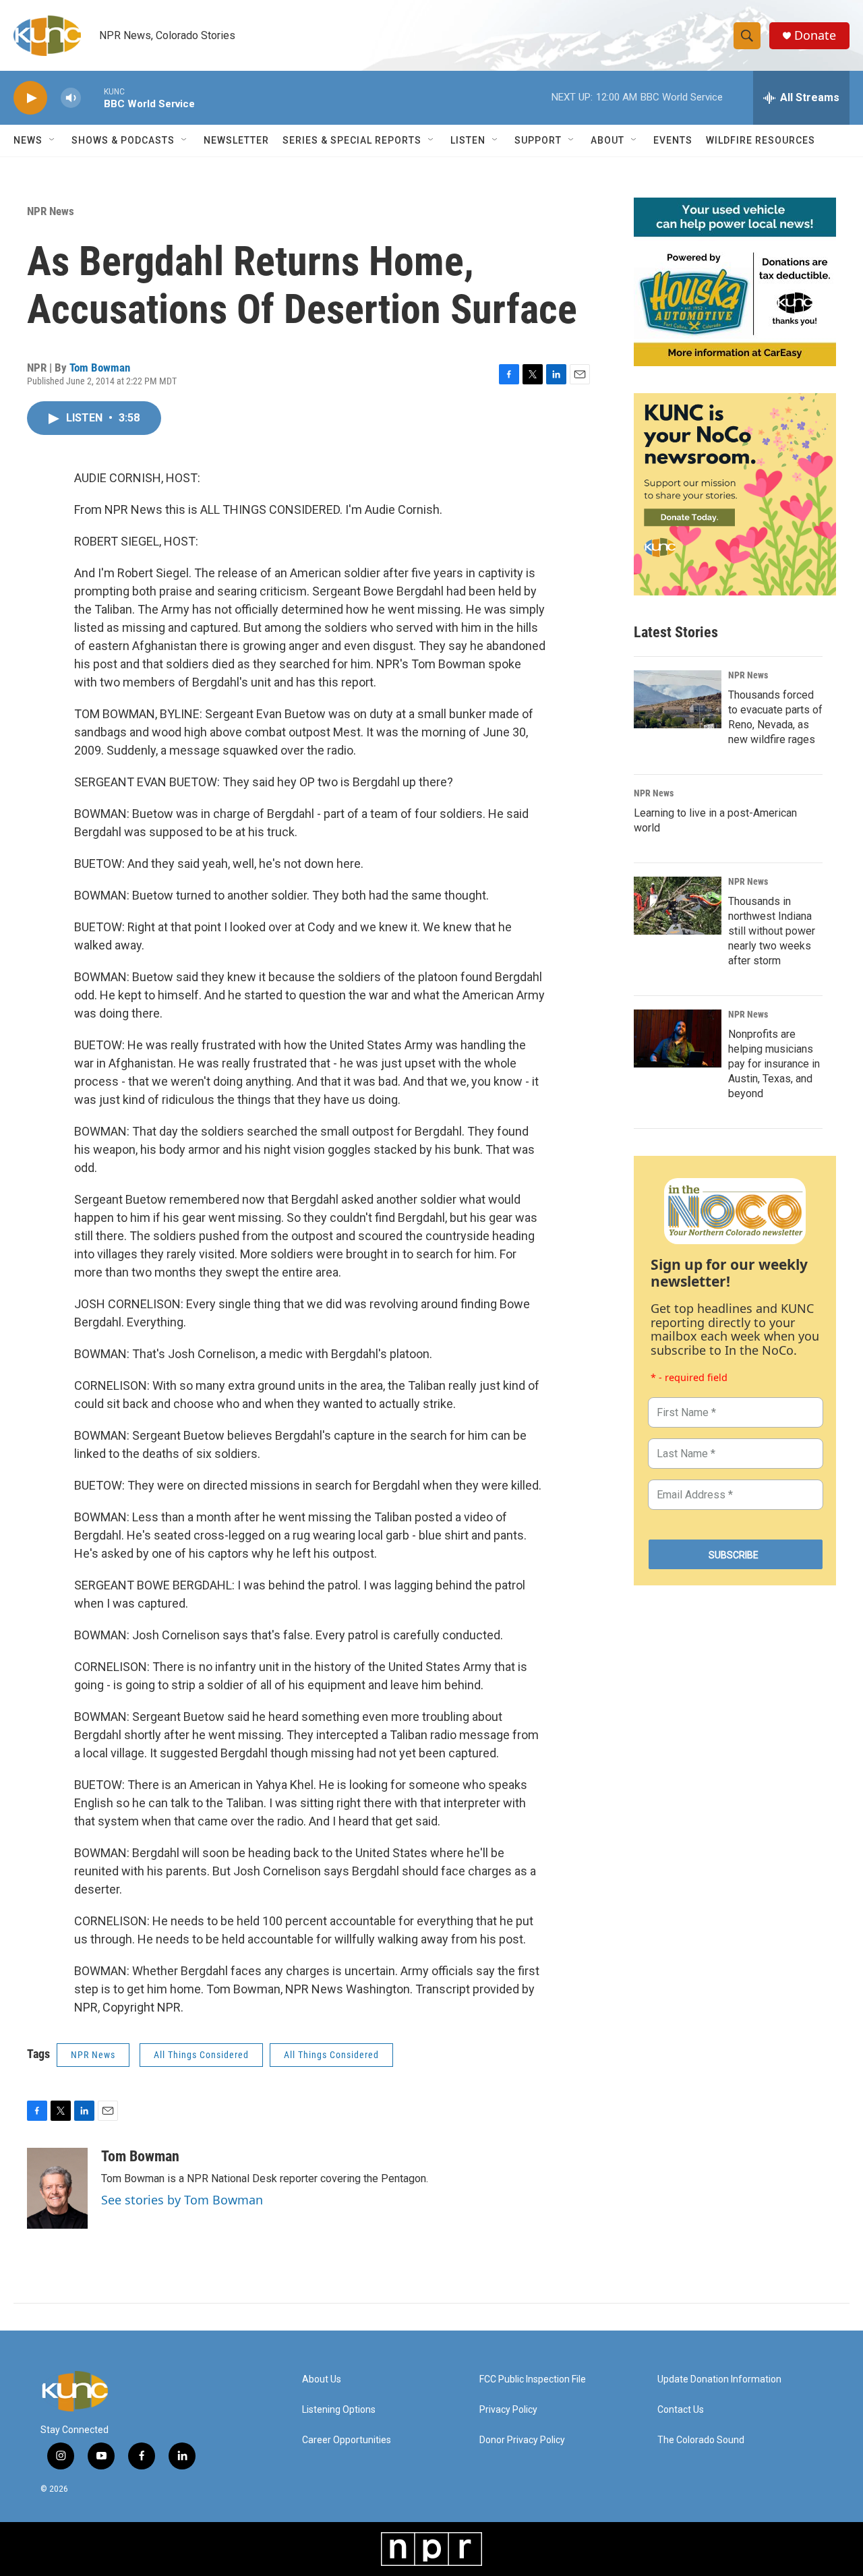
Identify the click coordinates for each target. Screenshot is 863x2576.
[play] (30, 98)
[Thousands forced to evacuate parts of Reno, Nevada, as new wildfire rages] (678, 699)
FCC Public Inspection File (533, 2379)
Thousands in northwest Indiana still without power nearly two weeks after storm (772, 931)
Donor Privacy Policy (522, 2440)
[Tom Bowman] (57, 2188)
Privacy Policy (508, 2410)
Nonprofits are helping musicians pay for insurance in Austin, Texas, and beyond (774, 1064)
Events (673, 140)
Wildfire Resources (761, 140)
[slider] (92, 97)
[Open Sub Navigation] (53, 140)
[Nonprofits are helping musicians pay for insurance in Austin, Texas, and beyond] (678, 1038)
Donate (815, 35)
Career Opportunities (347, 2440)
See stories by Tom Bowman (182, 2200)
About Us (322, 2379)
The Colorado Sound (701, 2440)
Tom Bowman (100, 368)
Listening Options (339, 2410)
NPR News (51, 211)
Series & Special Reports (352, 140)
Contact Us (681, 2410)
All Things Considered (201, 2055)
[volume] (71, 98)
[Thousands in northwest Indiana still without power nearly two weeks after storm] (678, 906)
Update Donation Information (719, 2379)
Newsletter (236, 140)
